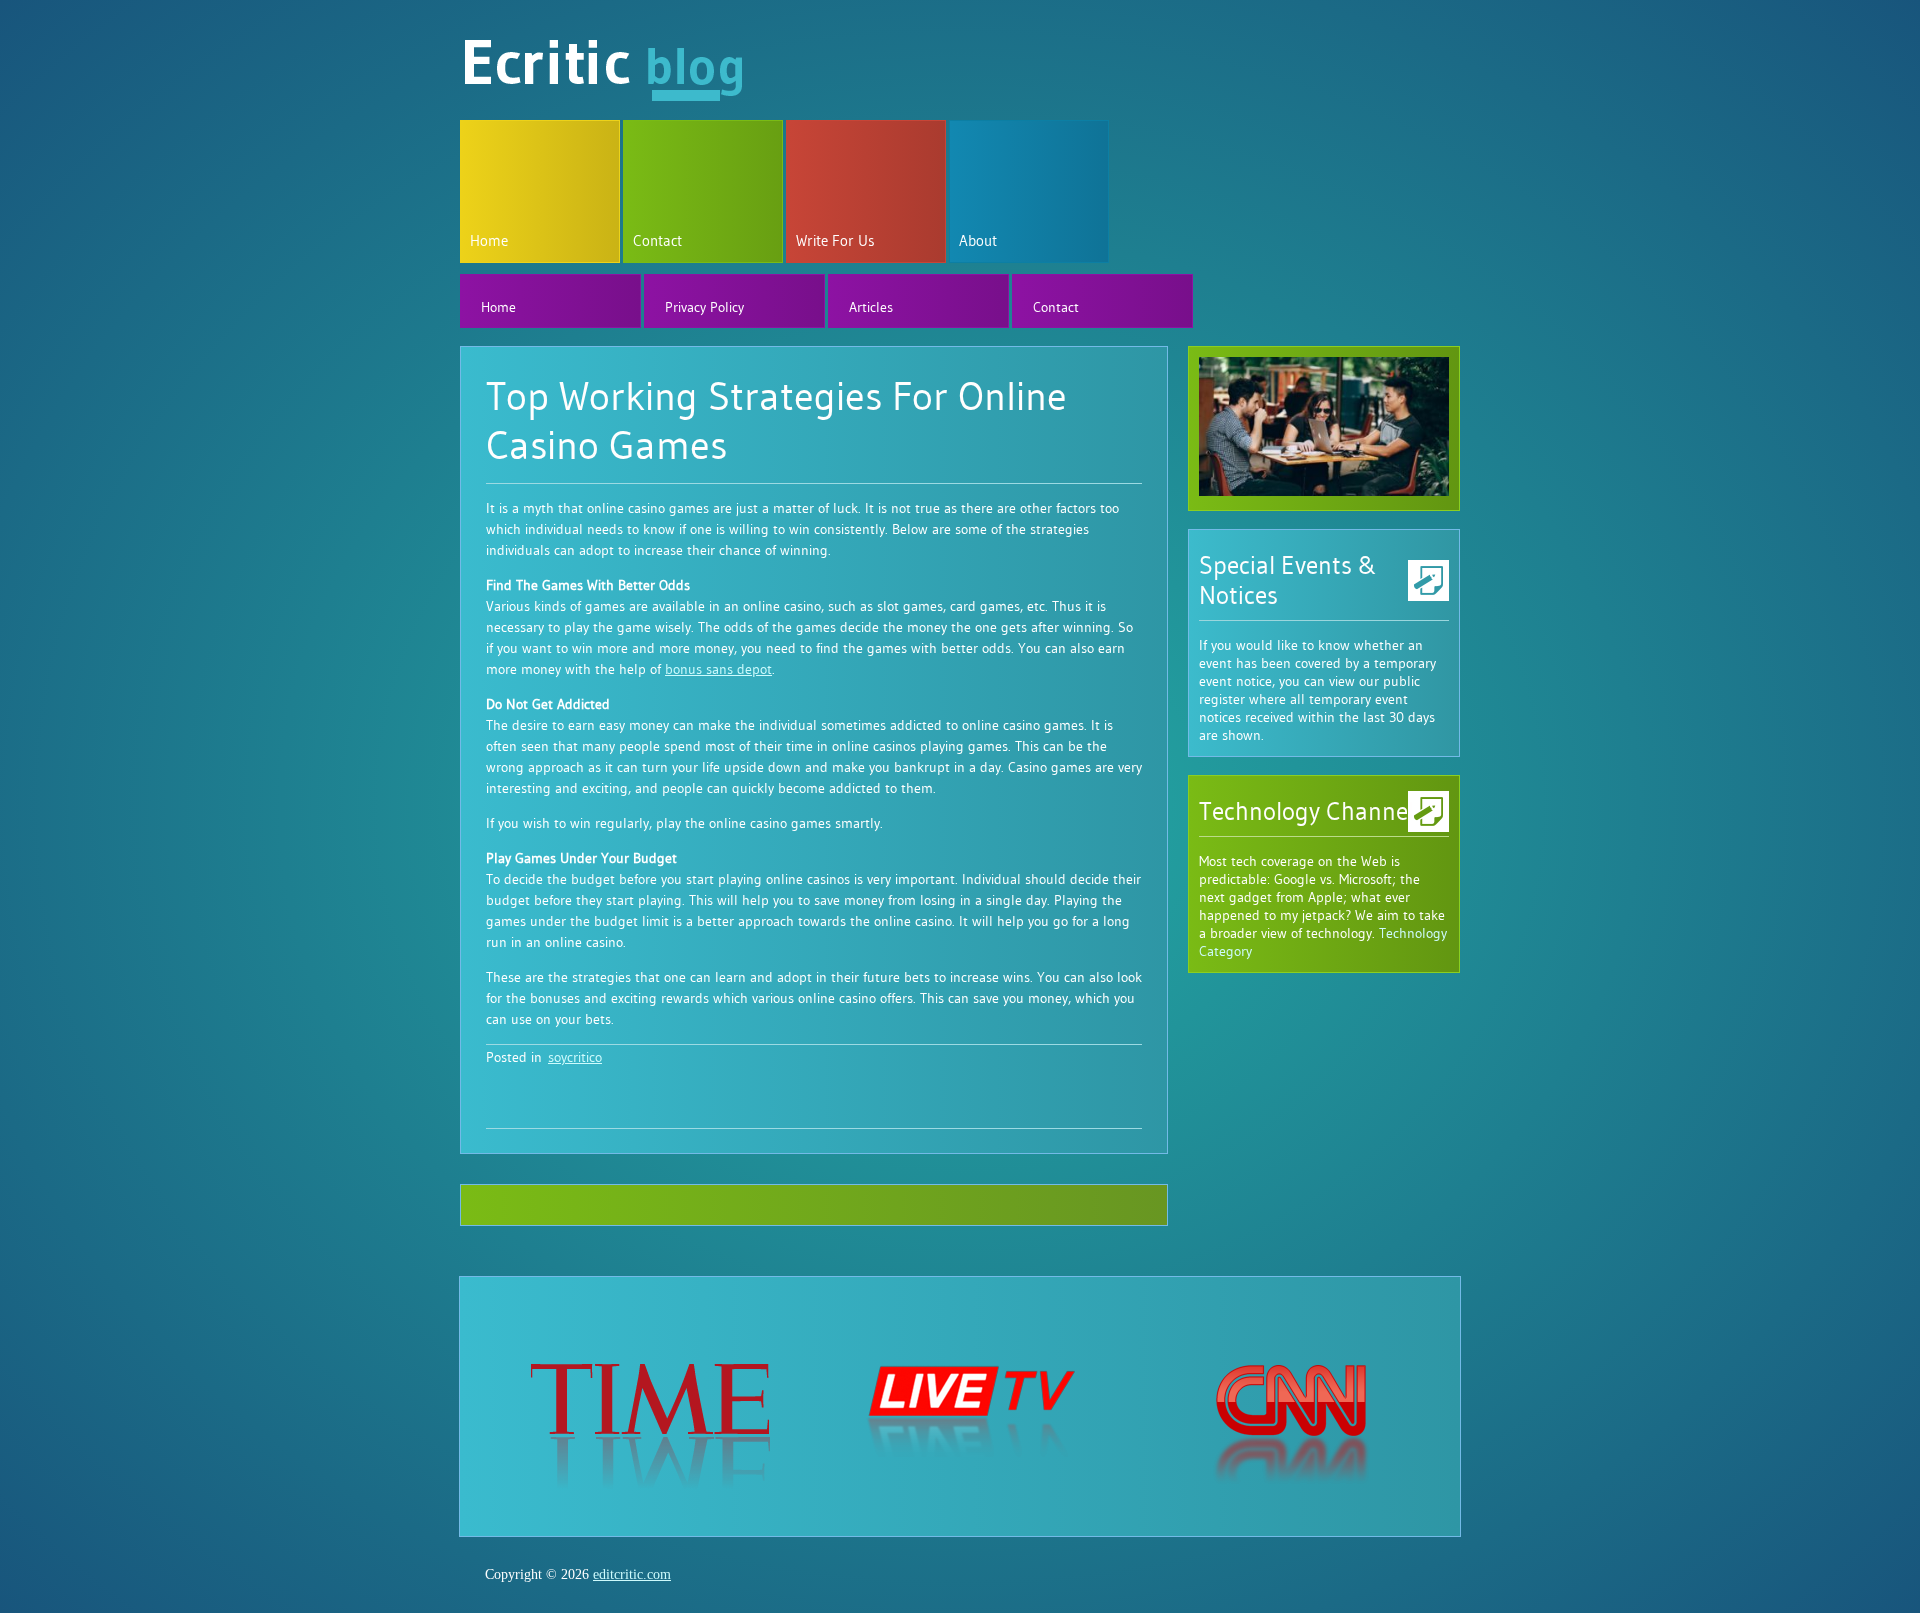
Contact (657, 240)
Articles (871, 307)
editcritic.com (632, 1574)
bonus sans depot (718, 669)
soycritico (575, 1057)
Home (489, 240)
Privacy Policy (704, 307)
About (978, 240)
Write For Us (835, 240)
